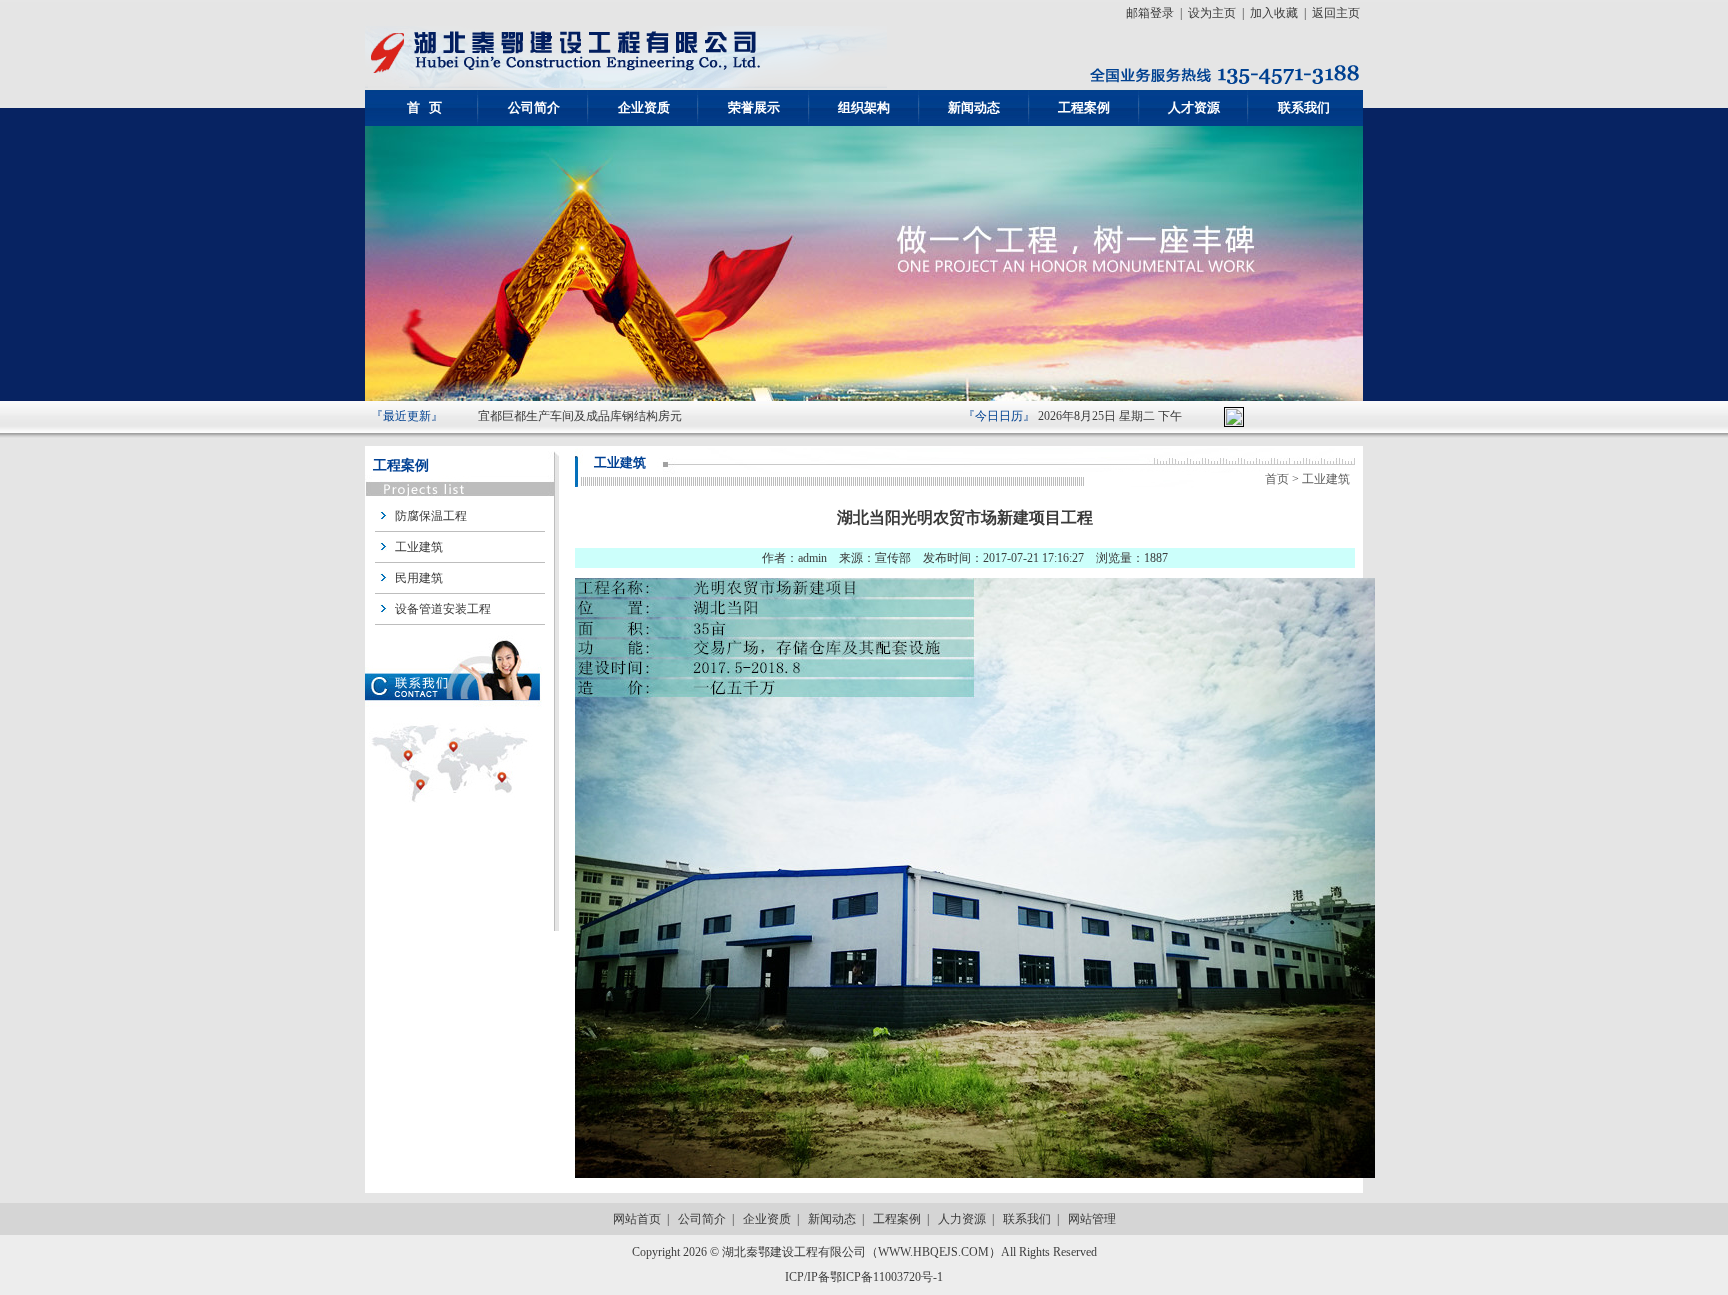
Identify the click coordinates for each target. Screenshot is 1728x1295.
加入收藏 (1274, 13)
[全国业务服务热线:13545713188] (1218, 84)
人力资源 (962, 1219)
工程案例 (897, 1219)
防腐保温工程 (431, 516)
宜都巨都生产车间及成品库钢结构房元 (580, 416)
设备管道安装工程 (443, 609)
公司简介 (702, 1219)
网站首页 (637, 1219)
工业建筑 (419, 547)
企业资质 (767, 1219)
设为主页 (1212, 13)
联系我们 (1027, 1219)
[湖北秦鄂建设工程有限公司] (626, 84)
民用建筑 (419, 578)
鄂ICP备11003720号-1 (886, 1277)
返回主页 (1336, 13)
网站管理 (1092, 1219)
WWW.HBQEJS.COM (933, 1252)
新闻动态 (832, 1219)
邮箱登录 (1150, 13)
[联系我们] (455, 828)
